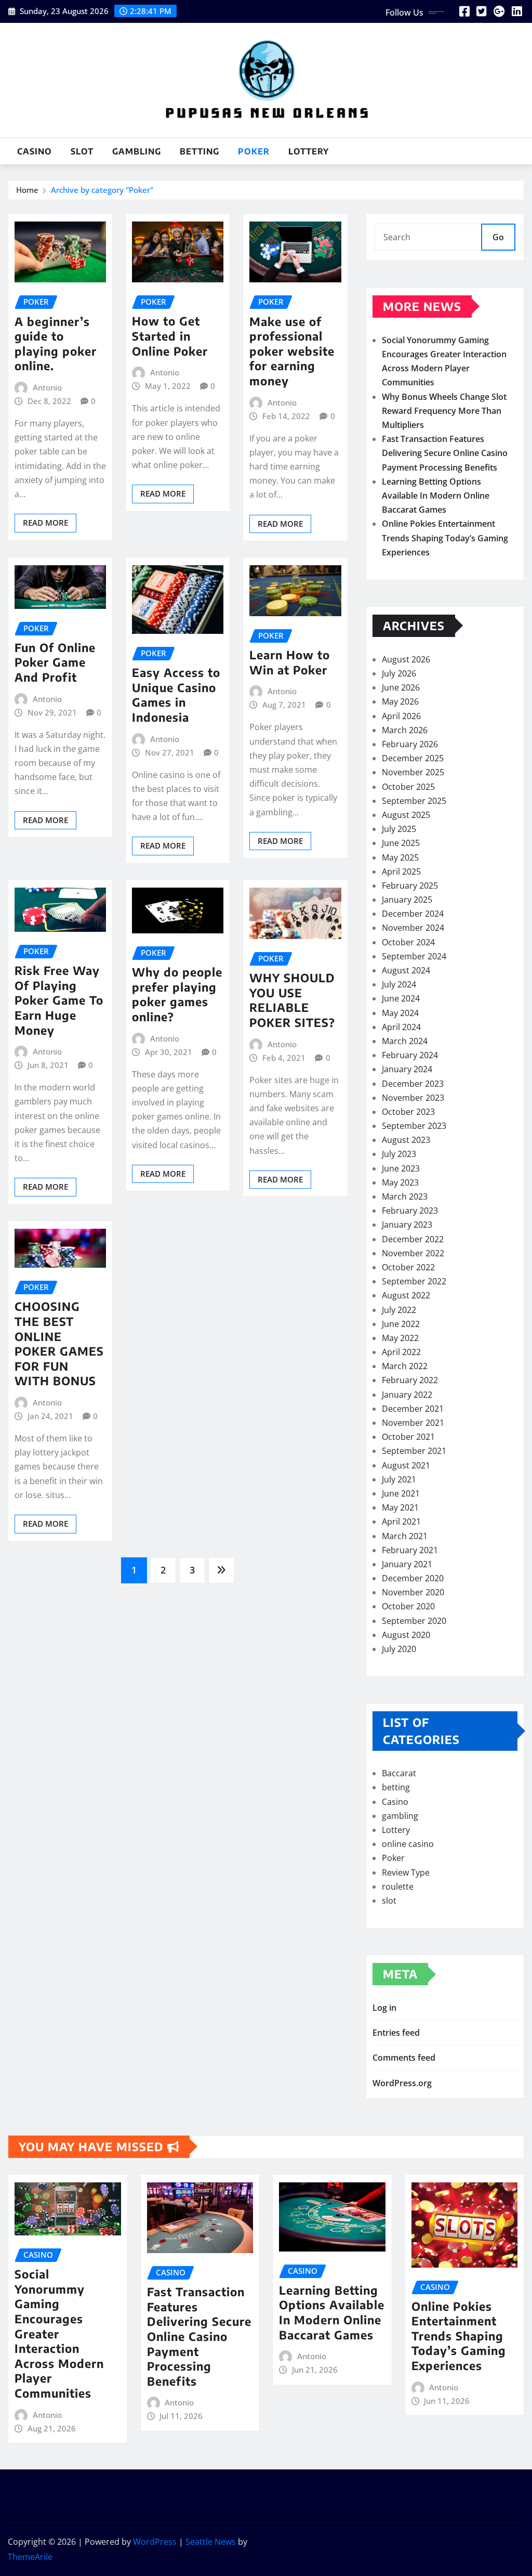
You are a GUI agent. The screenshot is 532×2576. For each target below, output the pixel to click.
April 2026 (401, 716)
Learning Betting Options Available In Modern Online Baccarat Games (436, 496)
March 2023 (405, 1196)
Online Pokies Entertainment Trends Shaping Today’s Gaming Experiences (445, 538)
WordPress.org (402, 2083)
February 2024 (410, 1055)
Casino (35, 151)
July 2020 (399, 1649)
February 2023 (410, 1211)
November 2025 (413, 772)
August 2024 (406, 970)
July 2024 (399, 984)
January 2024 (407, 1069)
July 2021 (399, 1479)
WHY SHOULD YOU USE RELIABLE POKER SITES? (292, 1000)
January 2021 (407, 1564)
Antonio (47, 387)
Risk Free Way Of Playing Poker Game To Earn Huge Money (59, 1000)
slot (82, 151)
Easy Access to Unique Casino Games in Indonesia (176, 695)
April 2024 (401, 1027)
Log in (384, 2008)
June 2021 (401, 1493)
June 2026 (401, 687)
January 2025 (407, 900)
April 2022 (401, 1352)
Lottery (309, 151)
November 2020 (413, 1592)
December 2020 (413, 1578)
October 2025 (408, 787)
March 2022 (405, 1366)
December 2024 (413, 914)
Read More (45, 523)
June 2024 (401, 998)
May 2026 (400, 701)
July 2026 (399, 673)
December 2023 (413, 1084)
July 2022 (399, 1310)
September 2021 (414, 1451)
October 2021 (408, 1437)
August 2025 (406, 815)
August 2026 (406, 659)
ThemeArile (30, 2557)
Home (27, 190)
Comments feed (404, 2058)
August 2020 (406, 1635)
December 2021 (413, 1409)
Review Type (406, 1872)
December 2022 (413, 1239)
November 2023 (413, 1098)
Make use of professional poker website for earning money (292, 351)
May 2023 (400, 1182)
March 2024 (405, 1041)
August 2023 (406, 1140)
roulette (398, 1887)
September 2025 (414, 801)
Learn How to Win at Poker (290, 662)
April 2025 (401, 871)
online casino (408, 1844)
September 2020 (414, 1621)
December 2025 (413, 758)
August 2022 (406, 1295)
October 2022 (408, 1267)
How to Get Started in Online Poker (170, 336)
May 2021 (400, 1507)
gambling (137, 151)
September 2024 (414, 956)
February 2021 (410, 1550)
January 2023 (407, 1225)
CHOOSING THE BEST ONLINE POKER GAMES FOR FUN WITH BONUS (59, 1343)
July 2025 (399, 829)
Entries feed (396, 2033)
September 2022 (414, 1281)
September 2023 (414, 1126)
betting (199, 151)
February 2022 (410, 1380)
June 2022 (401, 1324)
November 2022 (413, 1253)
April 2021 (401, 1521)
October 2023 (408, 1112)
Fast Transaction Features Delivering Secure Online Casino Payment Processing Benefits (445, 453)
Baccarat (399, 1773)
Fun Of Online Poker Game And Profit (55, 662)
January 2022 (407, 1395)
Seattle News (211, 2542)
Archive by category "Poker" (102, 190)
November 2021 (413, 1423)
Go (498, 237)
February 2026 (410, 744)
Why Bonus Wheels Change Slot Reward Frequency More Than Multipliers (444, 411)
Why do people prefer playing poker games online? (177, 994)
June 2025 (401, 843)
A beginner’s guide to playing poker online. (56, 344)
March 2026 (405, 730)
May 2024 (400, 1013)
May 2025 (400, 857)
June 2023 (401, 1168)
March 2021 (405, 1536)
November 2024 (413, 928)
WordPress (155, 2542)
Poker (254, 151)
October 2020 (408, 1606)
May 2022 (400, 1338)
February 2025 (410, 886)
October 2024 (408, 942)
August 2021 (406, 1465)
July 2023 (399, 1154)
